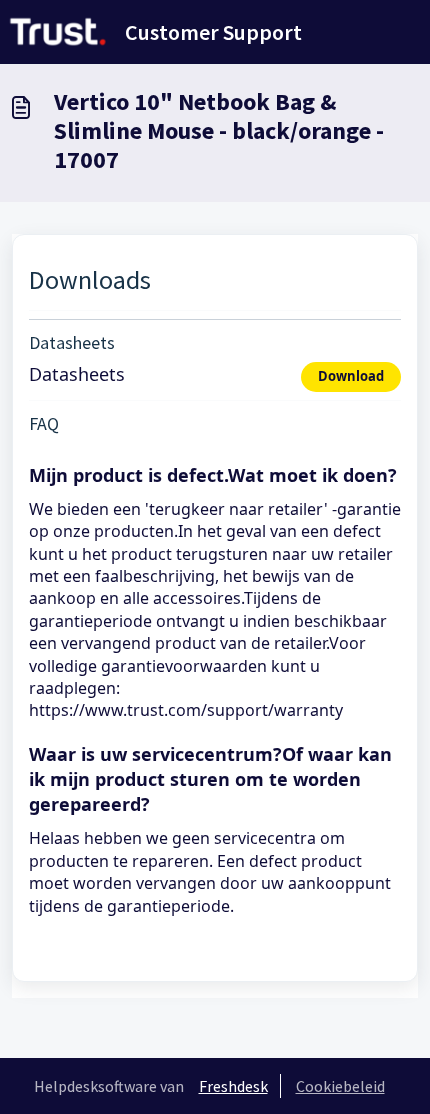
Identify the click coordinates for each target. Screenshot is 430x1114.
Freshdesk (233, 1086)
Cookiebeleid (340, 1086)
